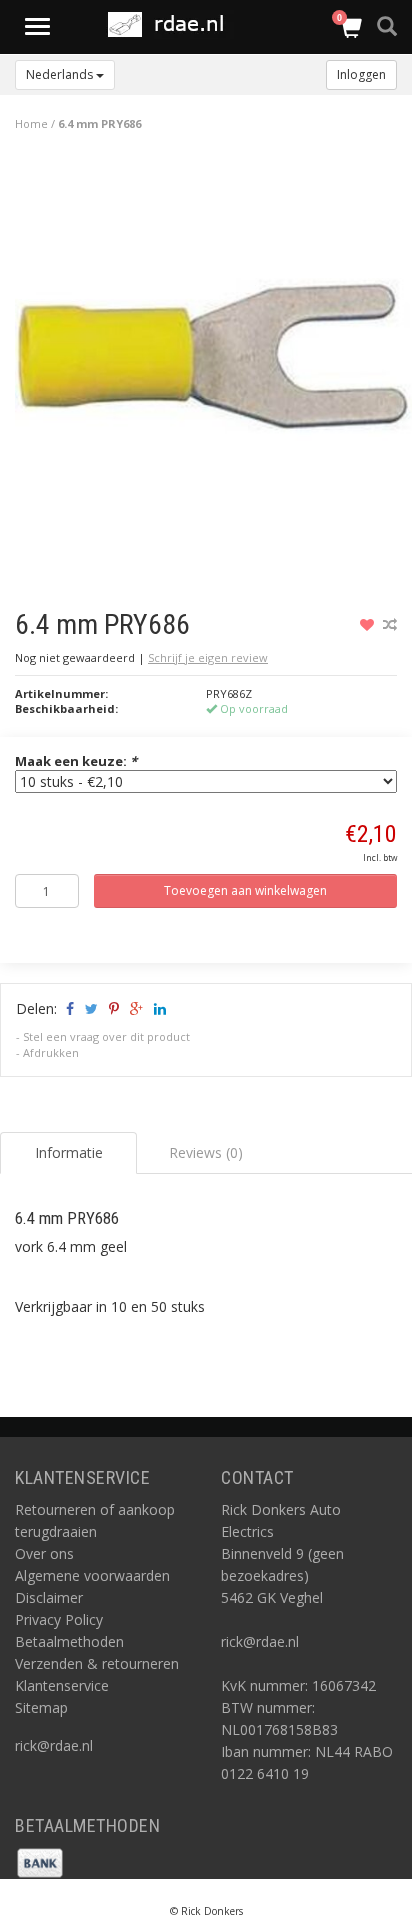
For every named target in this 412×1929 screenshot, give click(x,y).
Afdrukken (51, 1052)
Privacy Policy (59, 1619)
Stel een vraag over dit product (106, 1036)
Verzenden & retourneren (97, 1663)
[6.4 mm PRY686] (213, 361)
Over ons (44, 1553)
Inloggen (361, 74)
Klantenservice (62, 1685)
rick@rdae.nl (54, 1745)
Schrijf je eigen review (208, 657)
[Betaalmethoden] (40, 1861)
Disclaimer (49, 1597)
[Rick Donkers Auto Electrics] (172, 24)
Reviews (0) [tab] (206, 1152)
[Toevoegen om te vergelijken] (390, 624)
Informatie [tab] (69, 1152)
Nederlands (61, 74)
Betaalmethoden (69, 1641)
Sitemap (41, 1707)
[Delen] (68, 1008)
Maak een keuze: (76, 761)
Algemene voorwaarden (92, 1575)
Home (31, 123)
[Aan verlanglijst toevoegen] (369, 624)
